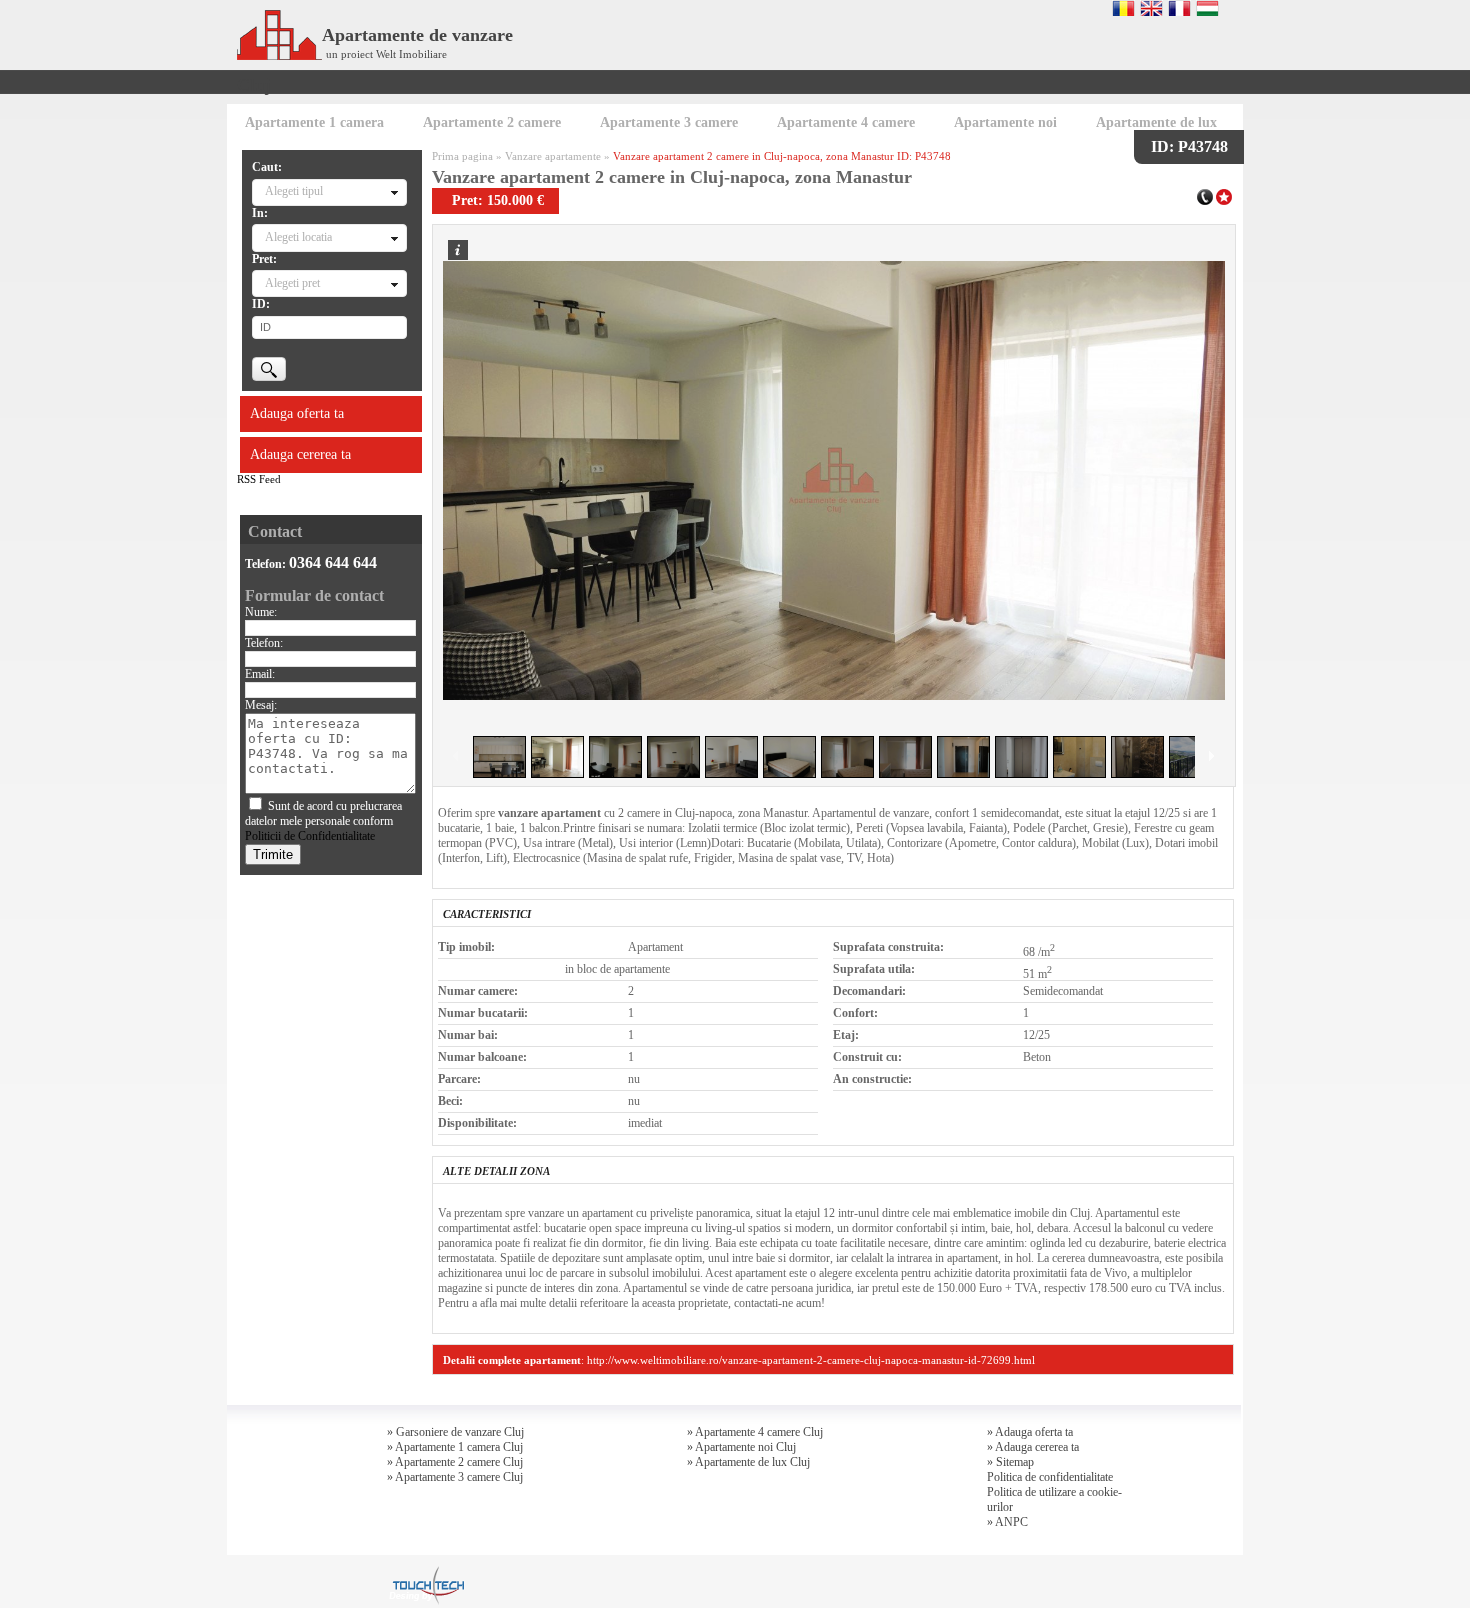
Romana (1123, 8)
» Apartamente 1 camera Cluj (455, 1447)
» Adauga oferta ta (1030, 1432)
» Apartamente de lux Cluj (748, 1462)
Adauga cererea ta (300, 454)
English (1151, 8)
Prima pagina (462, 156)
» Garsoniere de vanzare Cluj (455, 1432)
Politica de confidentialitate (1050, 1477)
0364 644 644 (333, 562)
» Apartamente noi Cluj (741, 1447)
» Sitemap (1010, 1462)
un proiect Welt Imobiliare (386, 54)
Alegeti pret (292, 283)
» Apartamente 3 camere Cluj (455, 1477)
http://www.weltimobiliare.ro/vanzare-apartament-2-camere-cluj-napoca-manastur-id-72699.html (811, 1360)
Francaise (1179, 8)
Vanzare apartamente (553, 156)
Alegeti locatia (298, 237)
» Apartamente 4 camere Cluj (755, 1432)
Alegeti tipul (294, 191)
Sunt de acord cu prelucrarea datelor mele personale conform (323, 821)
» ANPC (1007, 1522)
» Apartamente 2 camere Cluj (455, 1462)
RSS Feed (259, 479)
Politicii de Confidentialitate (310, 836)
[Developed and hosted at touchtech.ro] (426, 1572)
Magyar (1207, 8)
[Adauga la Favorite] (1224, 195)
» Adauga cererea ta (1033, 1447)
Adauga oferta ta (297, 413)
